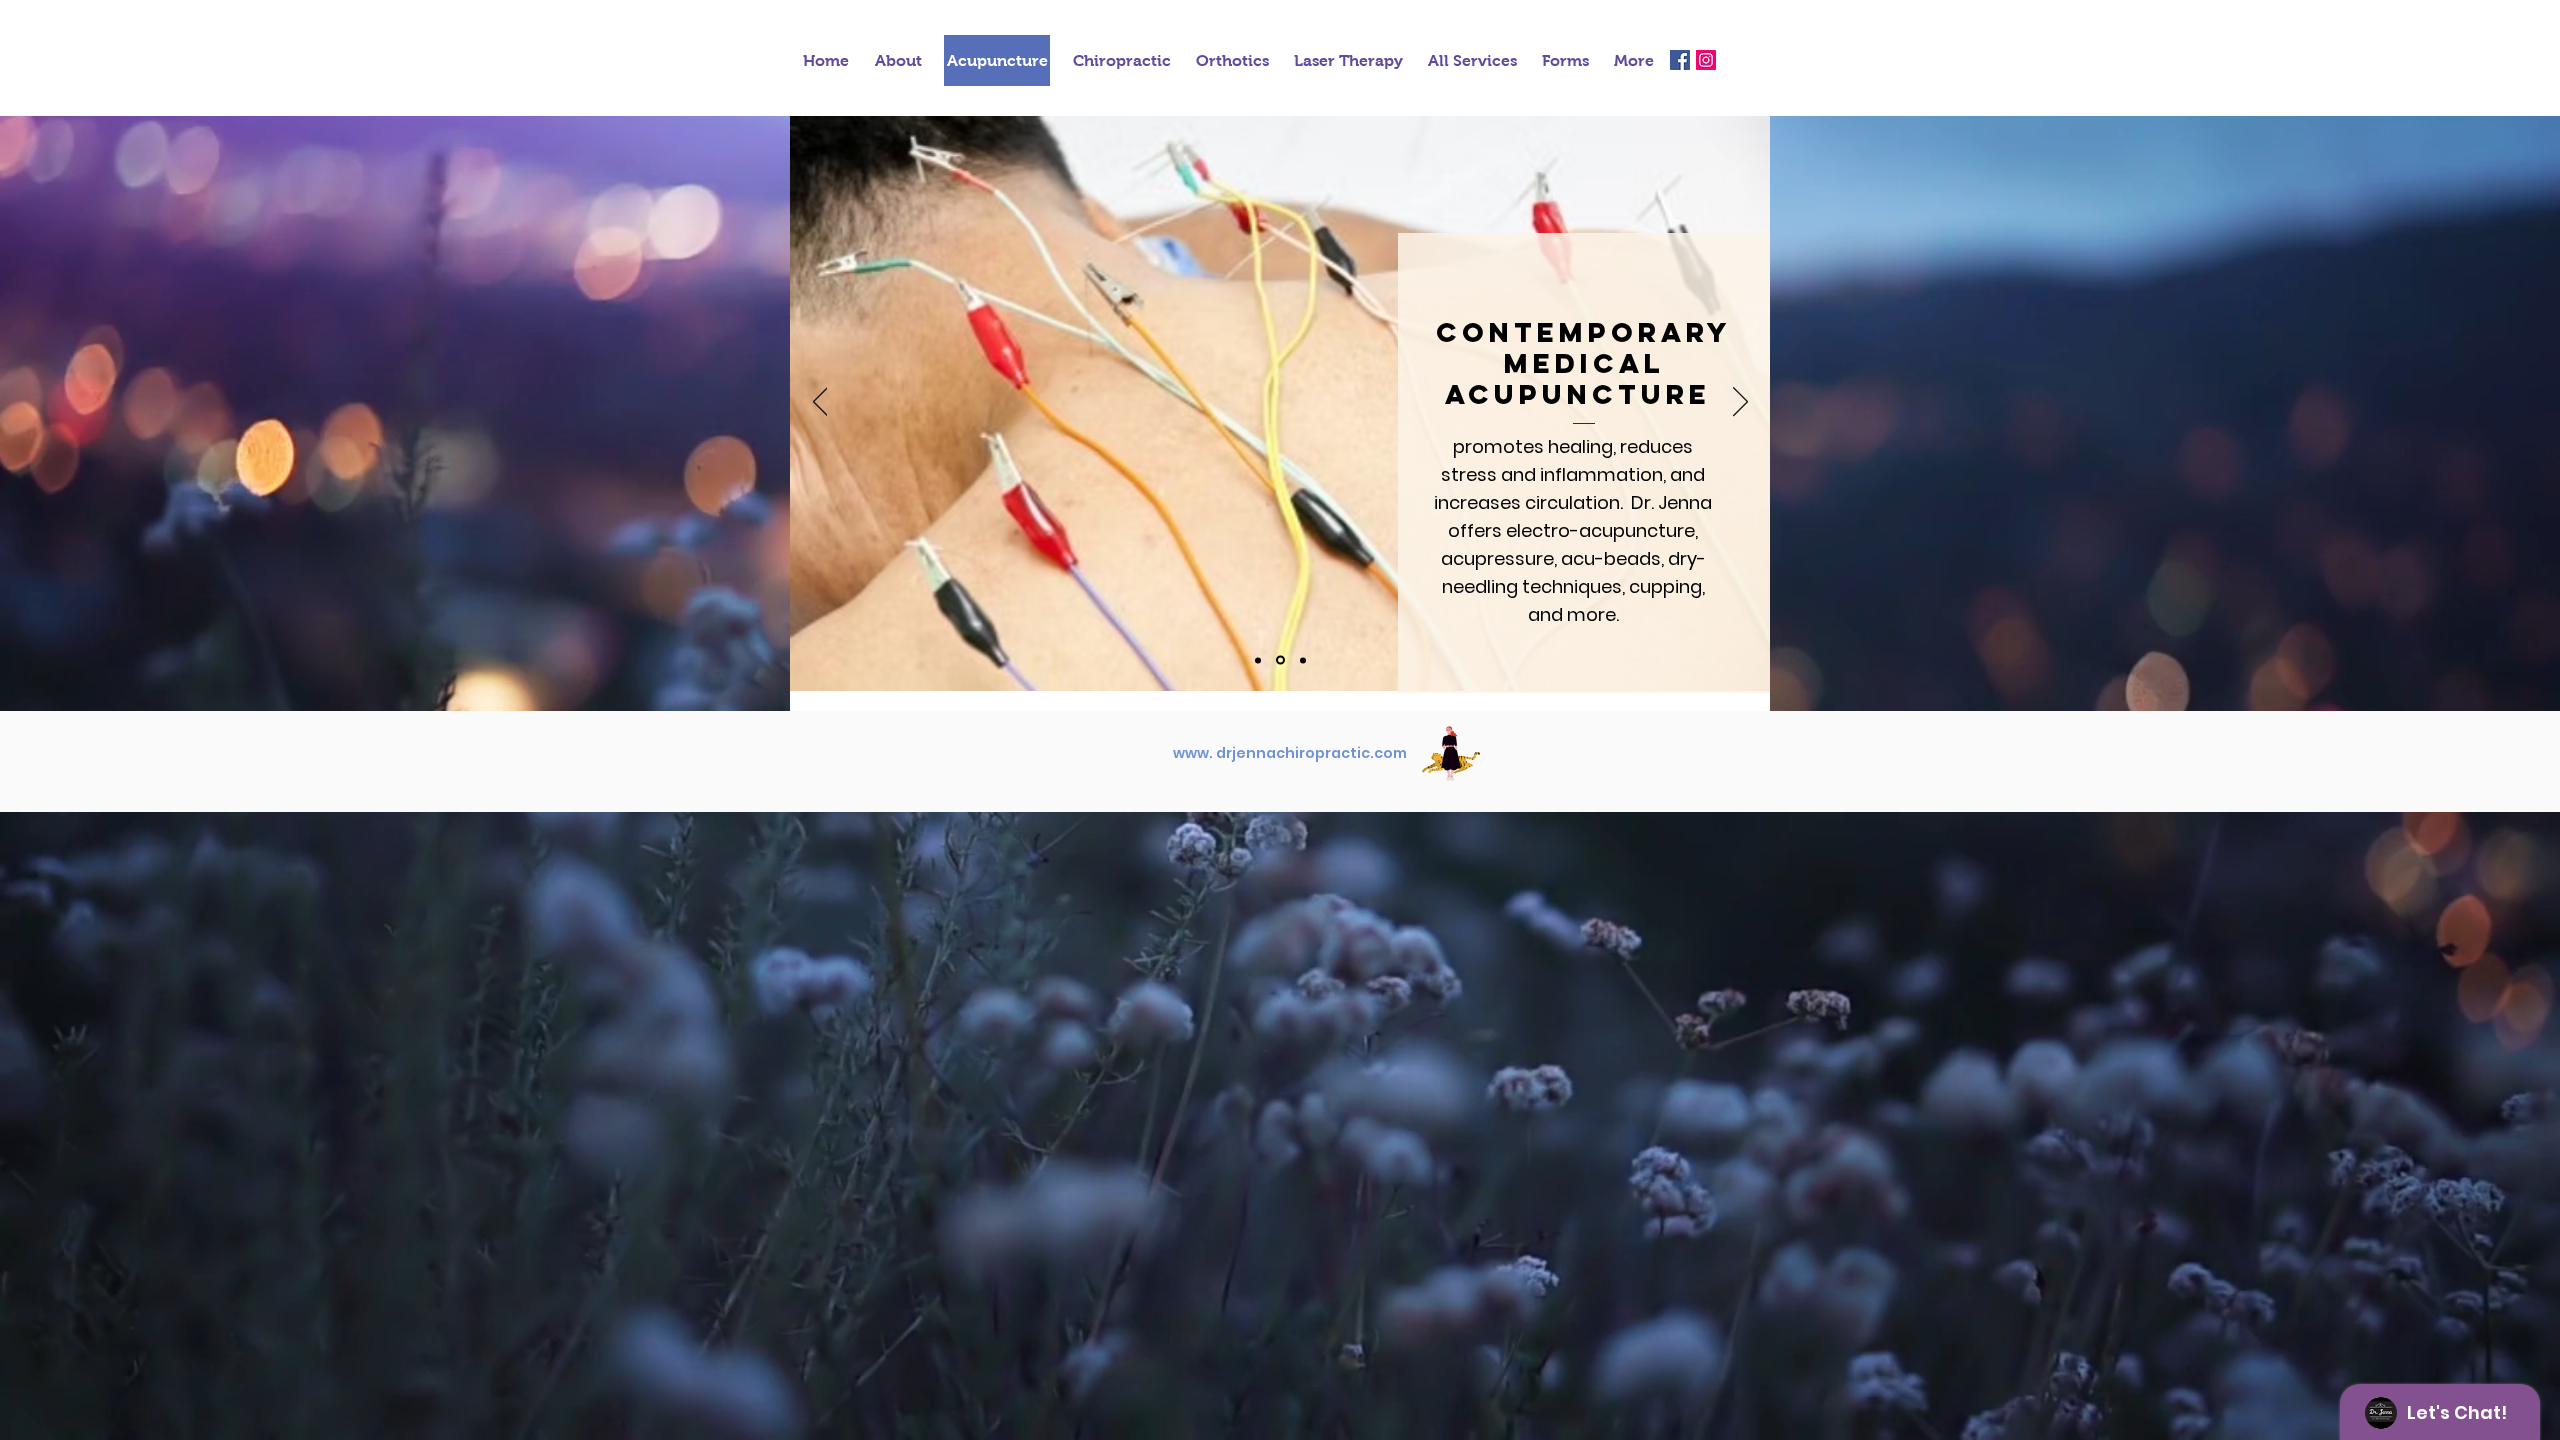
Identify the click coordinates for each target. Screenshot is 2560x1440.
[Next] (1740, 403)
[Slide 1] (1258, 660)
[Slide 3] (1301, 660)
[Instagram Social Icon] (1706, 60)
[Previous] (820, 403)
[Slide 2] (1279, 660)
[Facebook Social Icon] (1680, 60)
